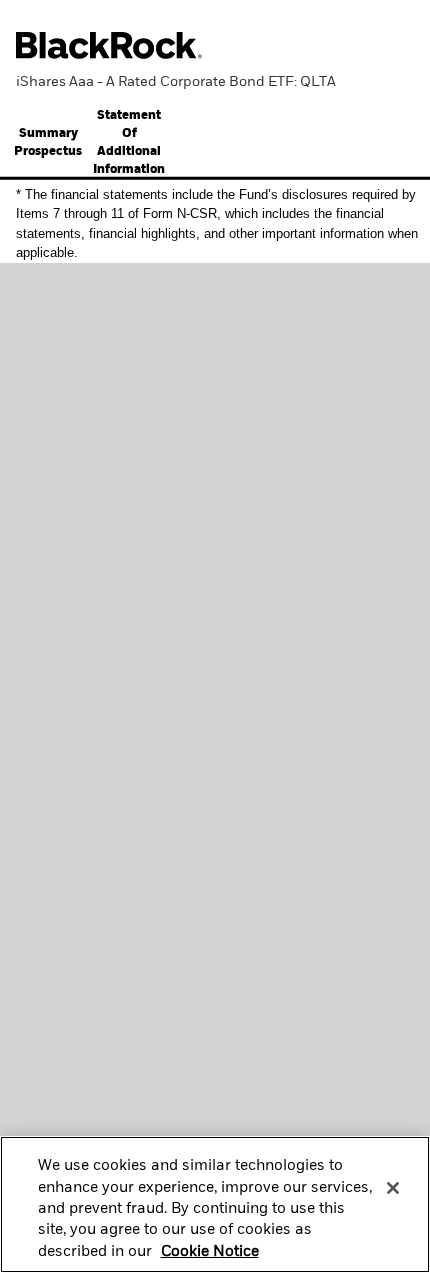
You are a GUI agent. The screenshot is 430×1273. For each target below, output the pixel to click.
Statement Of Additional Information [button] (129, 143)
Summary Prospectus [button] (48, 143)
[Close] (393, 1188)
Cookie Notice (210, 1252)
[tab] (48, 143)
